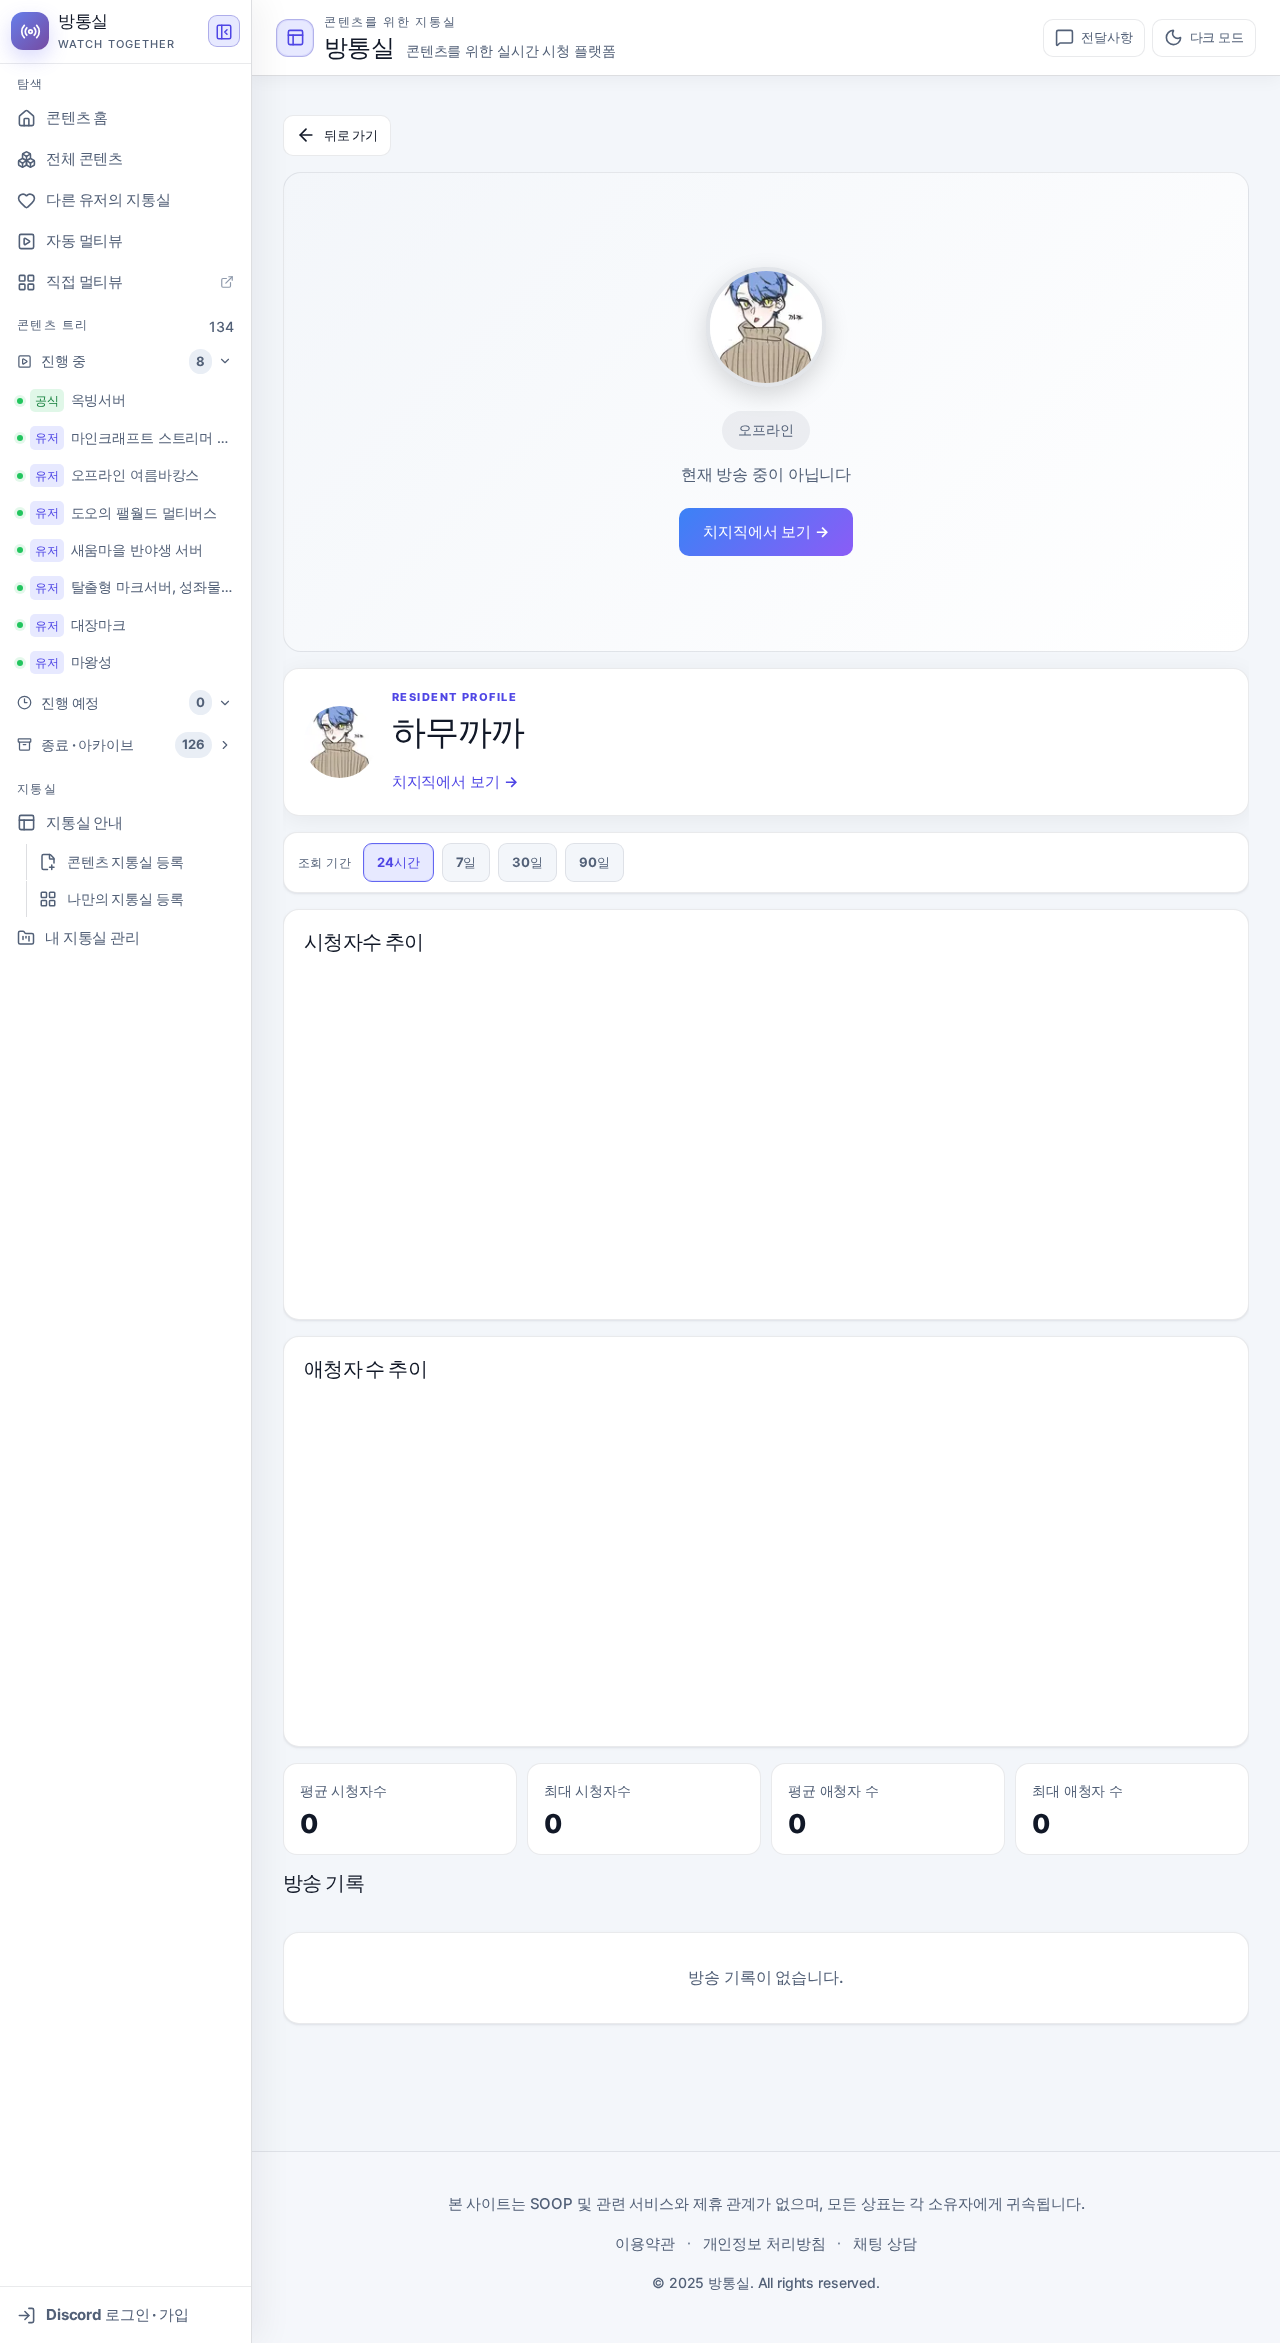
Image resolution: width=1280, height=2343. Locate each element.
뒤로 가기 (351, 135)
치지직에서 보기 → (766, 531)
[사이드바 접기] (224, 32)
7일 (466, 862)
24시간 (398, 862)
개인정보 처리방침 (764, 2243)
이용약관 (645, 2243)
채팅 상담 (884, 2243)
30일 (527, 862)
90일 (594, 862)
